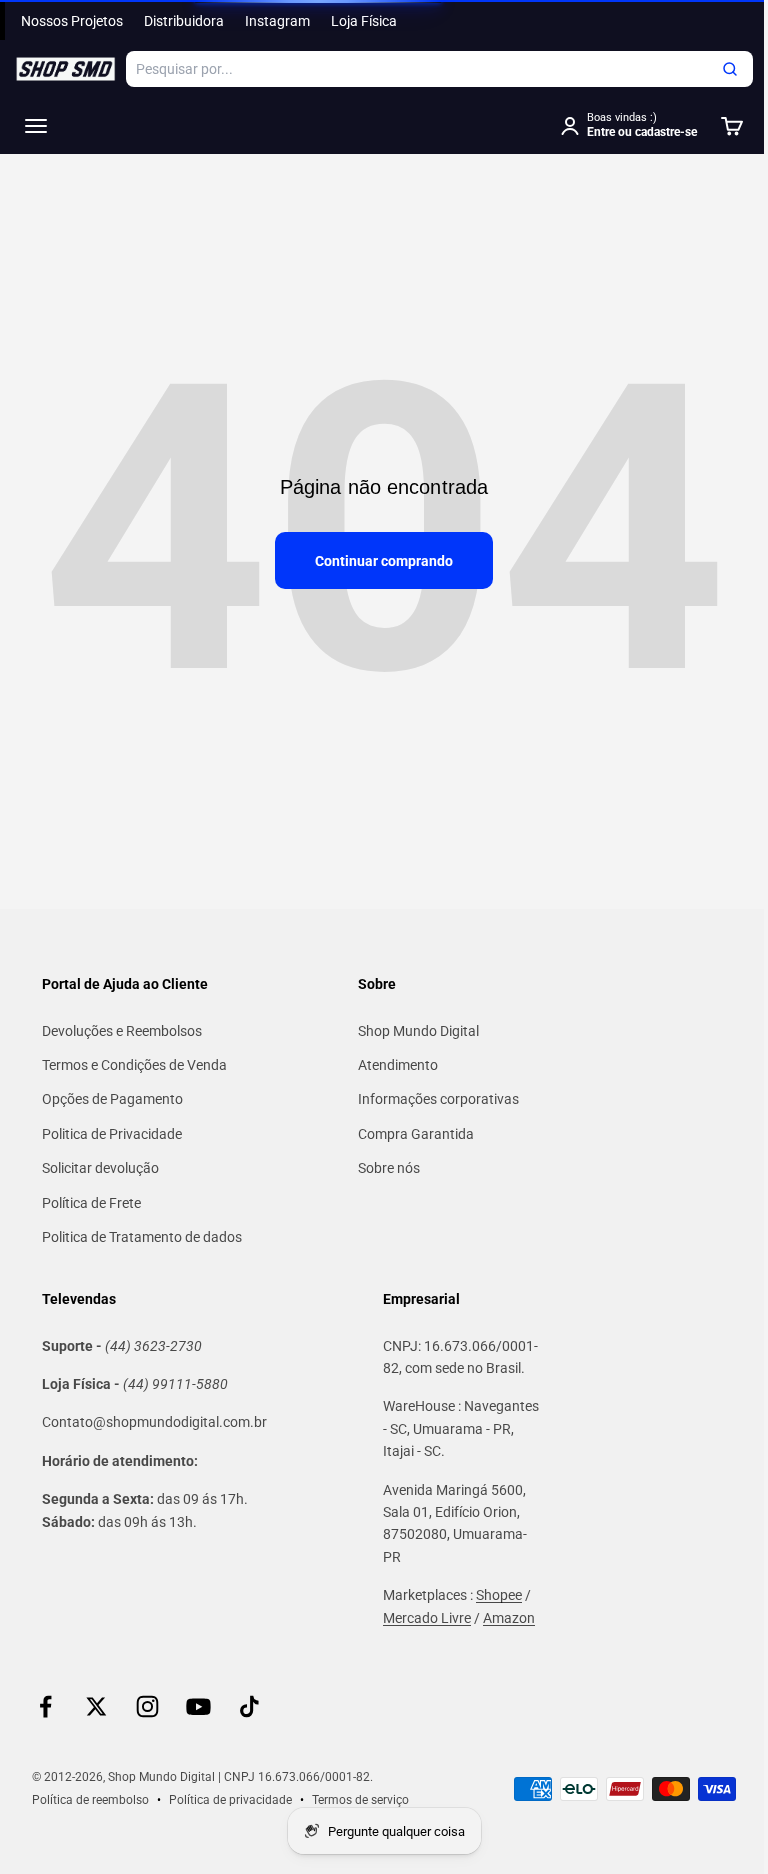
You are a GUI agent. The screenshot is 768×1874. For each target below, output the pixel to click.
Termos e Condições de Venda (134, 1065)
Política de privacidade (230, 1800)
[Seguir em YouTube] (198, 1706)
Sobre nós (389, 1168)
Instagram (277, 21)
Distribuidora (184, 21)
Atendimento (398, 1065)
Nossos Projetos (72, 21)
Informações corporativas (438, 1099)
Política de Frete (91, 1203)
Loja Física (364, 21)
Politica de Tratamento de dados (142, 1237)
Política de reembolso (90, 1800)
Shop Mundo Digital (418, 1031)
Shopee (499, 1595)
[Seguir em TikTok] (249, 1706)
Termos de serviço (360, 1800)
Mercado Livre (427, 1618)
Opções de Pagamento (112, 1099)
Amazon (509, 1618)
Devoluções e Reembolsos (122, 1031)
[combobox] (439, 69)
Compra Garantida (416, 1134)
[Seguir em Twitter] (96, 1706)
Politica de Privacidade (112, 1134)
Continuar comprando (384, 561)
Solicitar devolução (100, 1168)
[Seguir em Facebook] (45, 1706)
